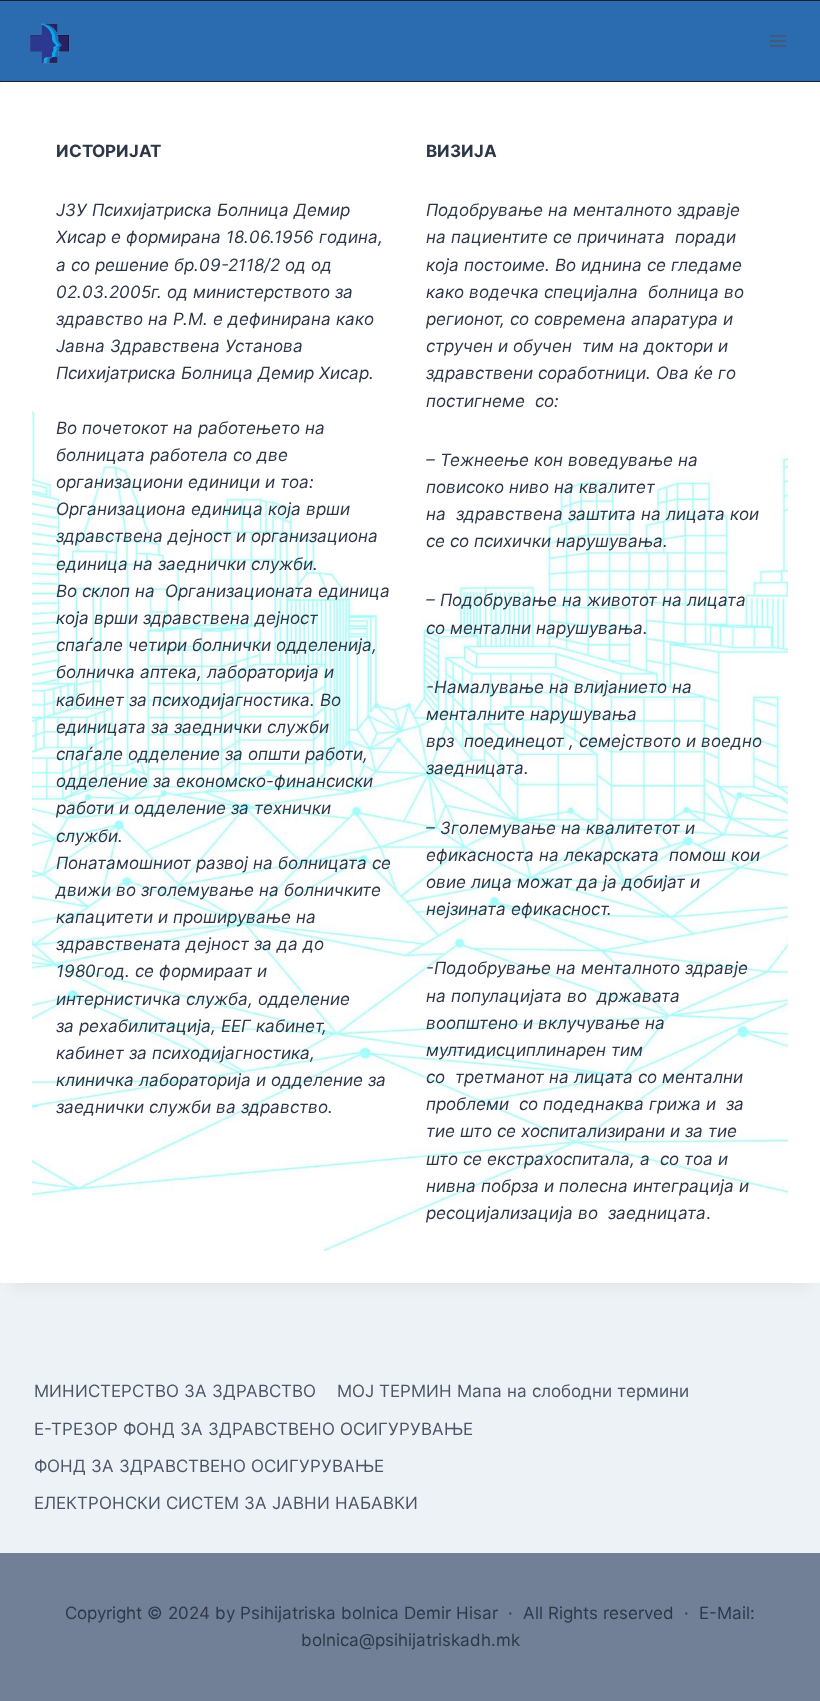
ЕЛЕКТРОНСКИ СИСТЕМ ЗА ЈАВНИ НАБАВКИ (226, 1503)
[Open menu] (777, 40)
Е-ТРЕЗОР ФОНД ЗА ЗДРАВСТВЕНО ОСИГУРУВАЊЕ (253, 1429)
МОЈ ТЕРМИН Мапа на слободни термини (513, 1391)
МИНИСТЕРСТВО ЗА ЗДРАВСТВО (175, 1391)
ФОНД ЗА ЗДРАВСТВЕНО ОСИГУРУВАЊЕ (209, 1466)
